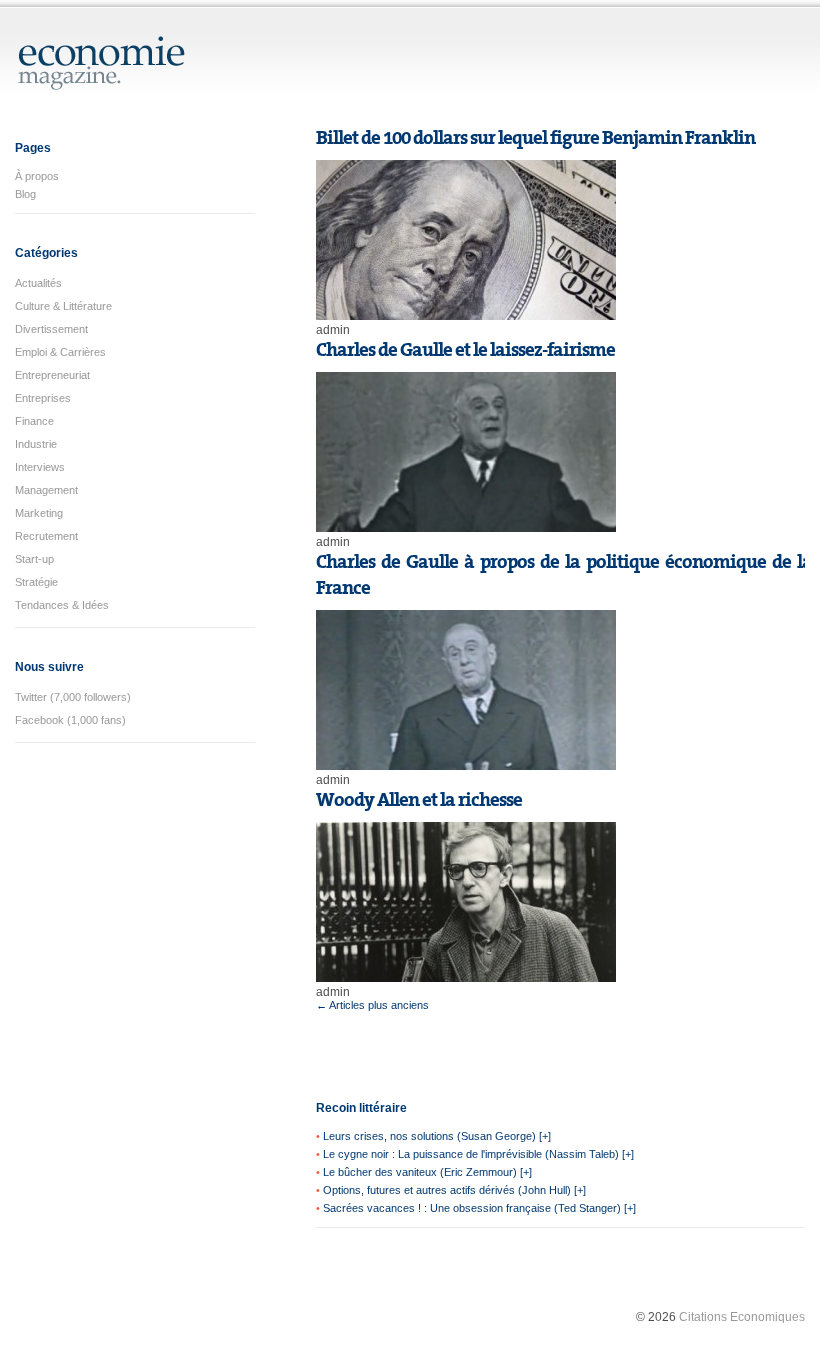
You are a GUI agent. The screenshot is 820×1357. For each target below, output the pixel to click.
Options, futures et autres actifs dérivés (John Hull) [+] (454, 1190)
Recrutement (46, 536)
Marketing (39, 513)
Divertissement (51, 329)
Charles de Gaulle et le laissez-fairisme (465, 350)
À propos (37, 176)
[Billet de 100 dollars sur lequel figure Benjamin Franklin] (466, 316)
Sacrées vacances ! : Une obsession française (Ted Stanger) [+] (479, 1208)
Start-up (34, 559)
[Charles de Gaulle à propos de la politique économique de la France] (466, 766)
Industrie (36, 444)
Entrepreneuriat (52, 375)
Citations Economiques (742, 1317)
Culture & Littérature (63, 306)
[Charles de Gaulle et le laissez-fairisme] (466, 528)
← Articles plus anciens (372, 1005)
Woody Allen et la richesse (419, 800)
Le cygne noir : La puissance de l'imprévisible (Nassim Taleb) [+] (478, 1154)
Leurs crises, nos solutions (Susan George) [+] (437, 1136)
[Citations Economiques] (102, 81)
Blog (25, 194)
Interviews (40, 467)
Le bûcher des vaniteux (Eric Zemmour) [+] (427, 1172)
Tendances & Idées (62, 605)
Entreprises (43, 398)
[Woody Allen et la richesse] (466, 978)
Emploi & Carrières (60, 352)
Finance (34, 421)
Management (46, 490)
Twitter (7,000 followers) (73, 697)
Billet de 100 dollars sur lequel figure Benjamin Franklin (535, 138)
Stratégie (36, 582)
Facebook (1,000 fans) (70, 720)
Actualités (38, 283)
